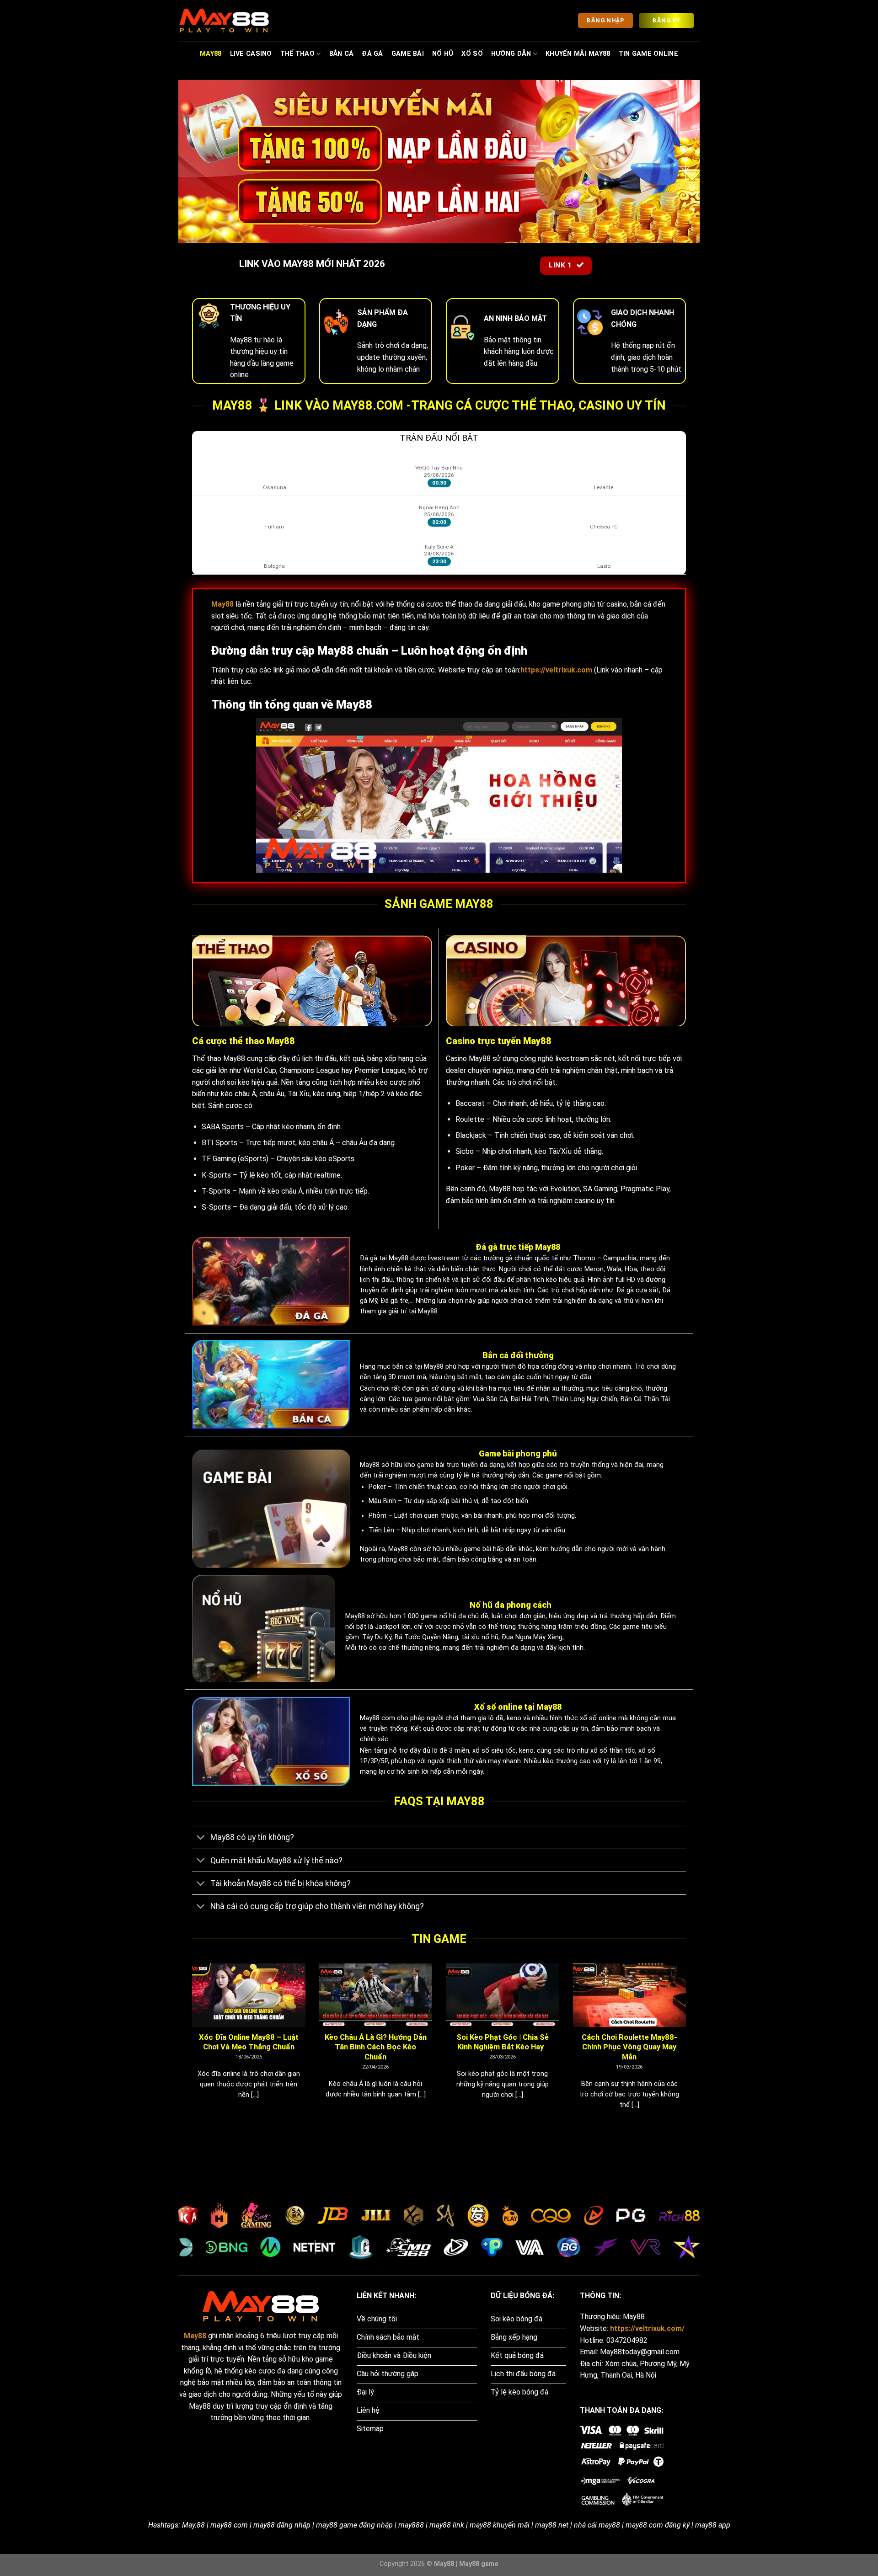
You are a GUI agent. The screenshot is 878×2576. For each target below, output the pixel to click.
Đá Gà (372, 54)
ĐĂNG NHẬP (605, 20)
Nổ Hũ (443, 54)
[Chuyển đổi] (201, 1838)
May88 (211, 54)
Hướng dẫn (511, 54)
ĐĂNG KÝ (666, 20)
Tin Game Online (648, 54)
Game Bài (408, 54)
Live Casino (251, 54)
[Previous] (190, 2048)
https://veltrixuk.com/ (647, 2328)
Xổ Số (472, 54)
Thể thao (297, 54)
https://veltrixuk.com (556, 670)
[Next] (688, 2048)
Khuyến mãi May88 (578, 54)
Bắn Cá (342, 54)
